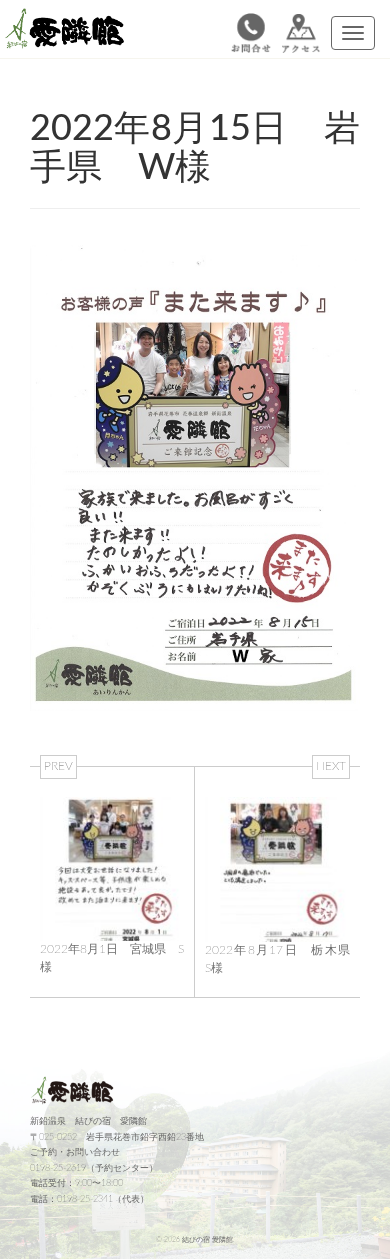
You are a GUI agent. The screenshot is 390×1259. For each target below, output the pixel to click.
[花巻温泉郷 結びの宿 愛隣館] (70, 33)
